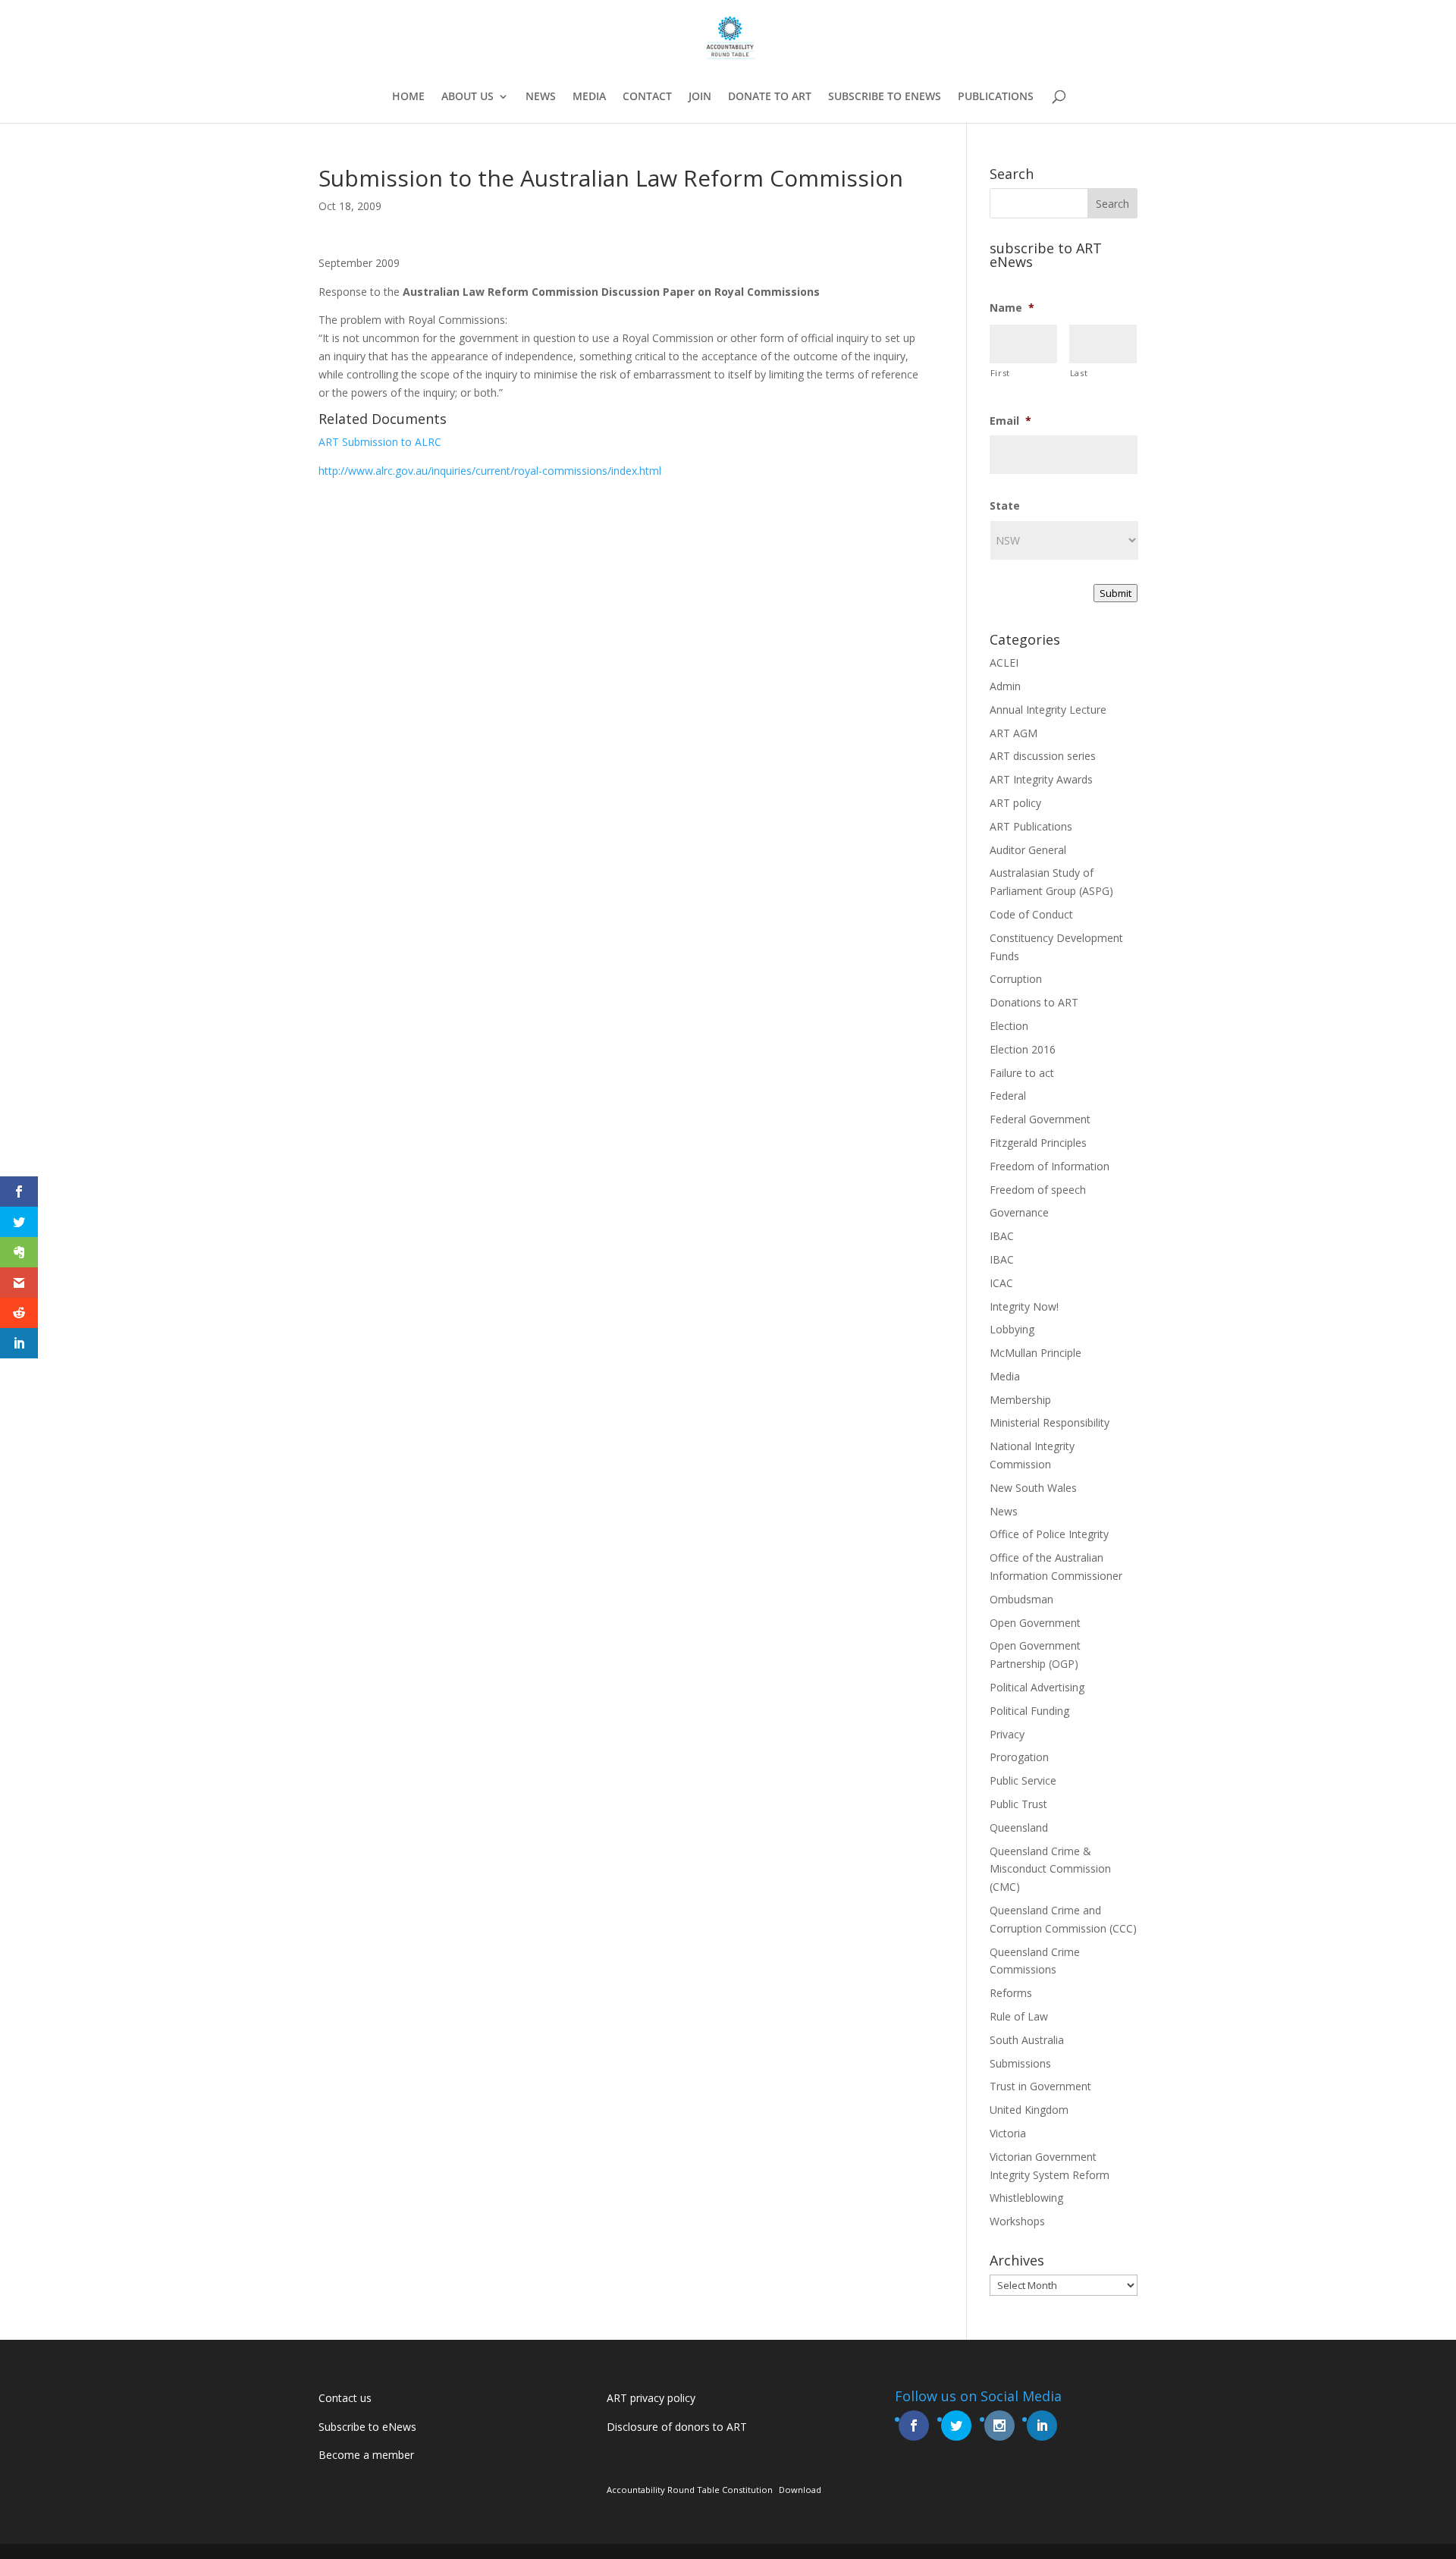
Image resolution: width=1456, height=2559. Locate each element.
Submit (1116, 593)
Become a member (366, 2455)
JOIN (700, 97)
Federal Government (1040, 1119)
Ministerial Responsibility (1050, 1422)
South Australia (1027, 2040)
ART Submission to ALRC (380, 442)
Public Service (1023, 1780)
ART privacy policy (651, 2398)
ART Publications (1031, 826)
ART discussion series (1043, 756)
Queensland (1019, 1827)
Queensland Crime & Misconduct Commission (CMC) (1050, 1869)
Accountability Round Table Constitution (690, 2490)
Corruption (1016, 979)
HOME (408, 97)
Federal (1008, 1096)
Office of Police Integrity (1049, 1534)
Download (800, 2490)
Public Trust (1018, 1804)
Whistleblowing (1026, 2198)
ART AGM (1014, 733)
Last (1079, 373)
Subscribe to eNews (367, 2427)
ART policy (1015, 803)
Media (1005, 1376)
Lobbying (1012, 1329)
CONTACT (647, 97)
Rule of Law (1019, 2016)
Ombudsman (1021, 1599)
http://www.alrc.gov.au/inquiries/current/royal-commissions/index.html (490, 471)
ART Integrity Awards (1041, 779)
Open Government (1035, 1623)
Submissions (1020, 2063)
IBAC (1002, 1236)
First (1000, 373)
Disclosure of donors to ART (677, 2427)
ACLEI (1004, 663)
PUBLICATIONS (996, 97)
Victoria (1008, 2133)
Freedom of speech (1038, 1190)
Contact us (345, 2398)
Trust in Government (1040, 2086)
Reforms (1011, 1993)
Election (1009, 1026)
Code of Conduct (1031, 914)
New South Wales (1033, 1488)
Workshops (1017, 2221)
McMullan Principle (1036, 1353)
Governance (1019, 1212)
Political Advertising (1037, 1687)
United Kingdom (1029, 2110)
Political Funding (1029, 1711)
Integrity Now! (1024, 1306)
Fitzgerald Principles (1038, 1143)
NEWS (541, 97)
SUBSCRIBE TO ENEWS (885, 97)
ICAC (1001, 1283)
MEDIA (589, 97)
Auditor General (1028, 850)
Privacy (1007, 1734)
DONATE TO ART (770, 97)
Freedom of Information (1050, 1166)
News (1004, 1511)
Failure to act (1022, 1073)
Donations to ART (1034, 1002)
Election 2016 (1023, 1049)
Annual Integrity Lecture (1048, 710)
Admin (1005, 686)
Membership (1020, 1400)
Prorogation (1019, 1757)
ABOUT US (468, 97)
